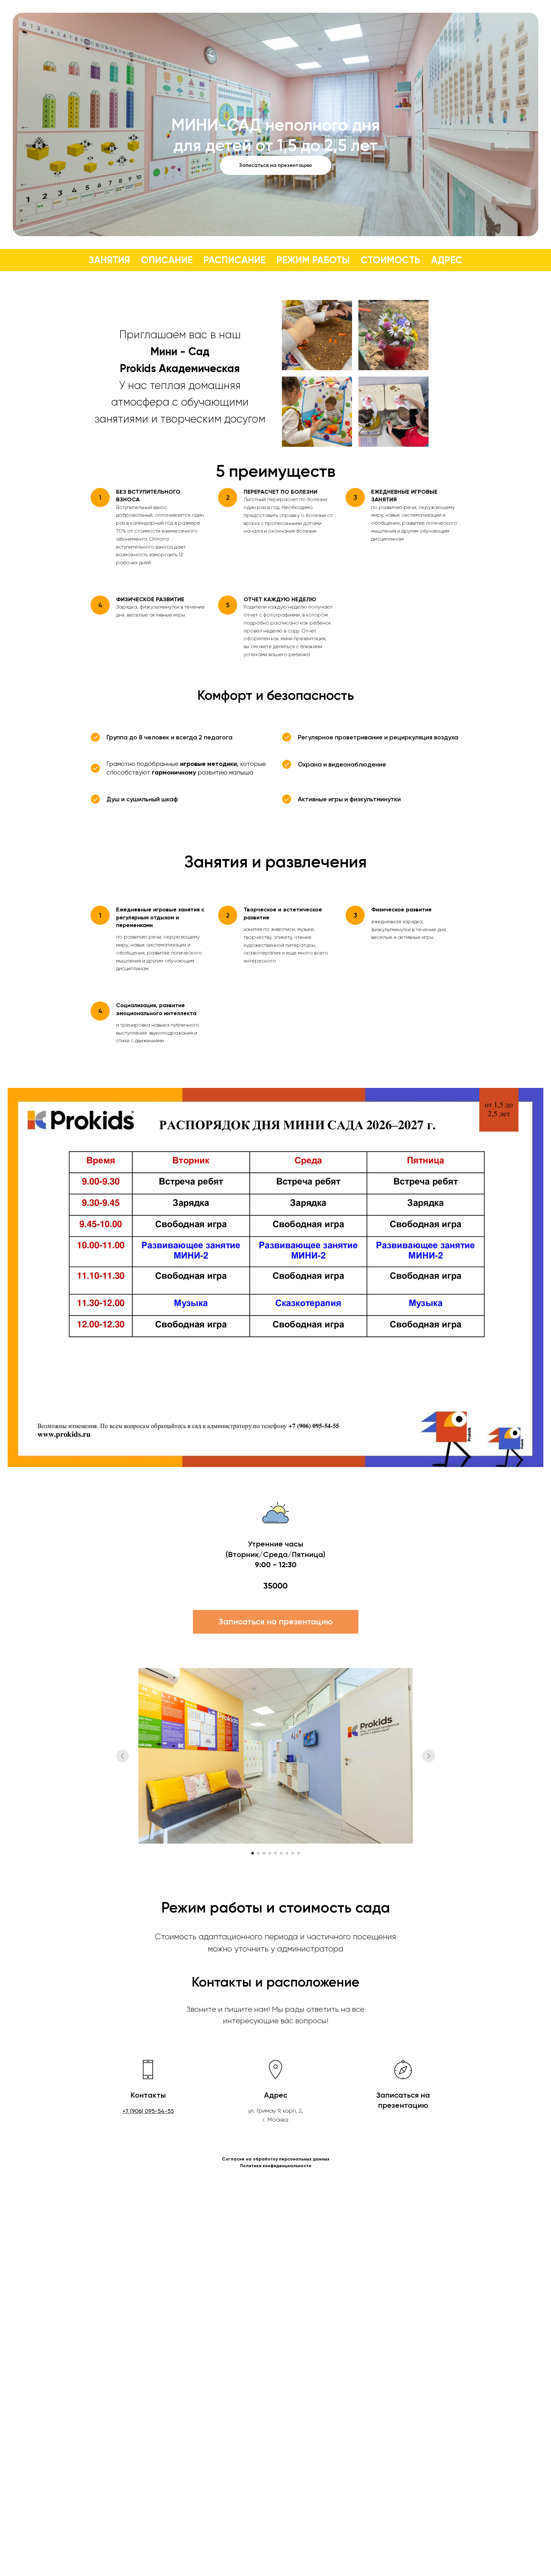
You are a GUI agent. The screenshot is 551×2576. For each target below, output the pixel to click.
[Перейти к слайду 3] (264, 1853)
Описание (167, 260)
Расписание (235, 260)
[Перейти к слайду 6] (281, 1853)
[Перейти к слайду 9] (298, 1853)
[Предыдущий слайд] (122, 1756)
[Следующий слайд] (429, 1756)
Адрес (447, 260)
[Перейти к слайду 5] (275, 1853)
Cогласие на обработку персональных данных (276, 2159)
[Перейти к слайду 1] (253, 1853)
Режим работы (313, 260)
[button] (276, 165)
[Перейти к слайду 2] (258, 1853)
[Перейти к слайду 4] (270, 1853)
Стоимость (390, 260)
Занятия (109, 260)
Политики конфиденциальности (276, 2166)
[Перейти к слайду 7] (287, 1853)
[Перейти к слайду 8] (293, 1853)
